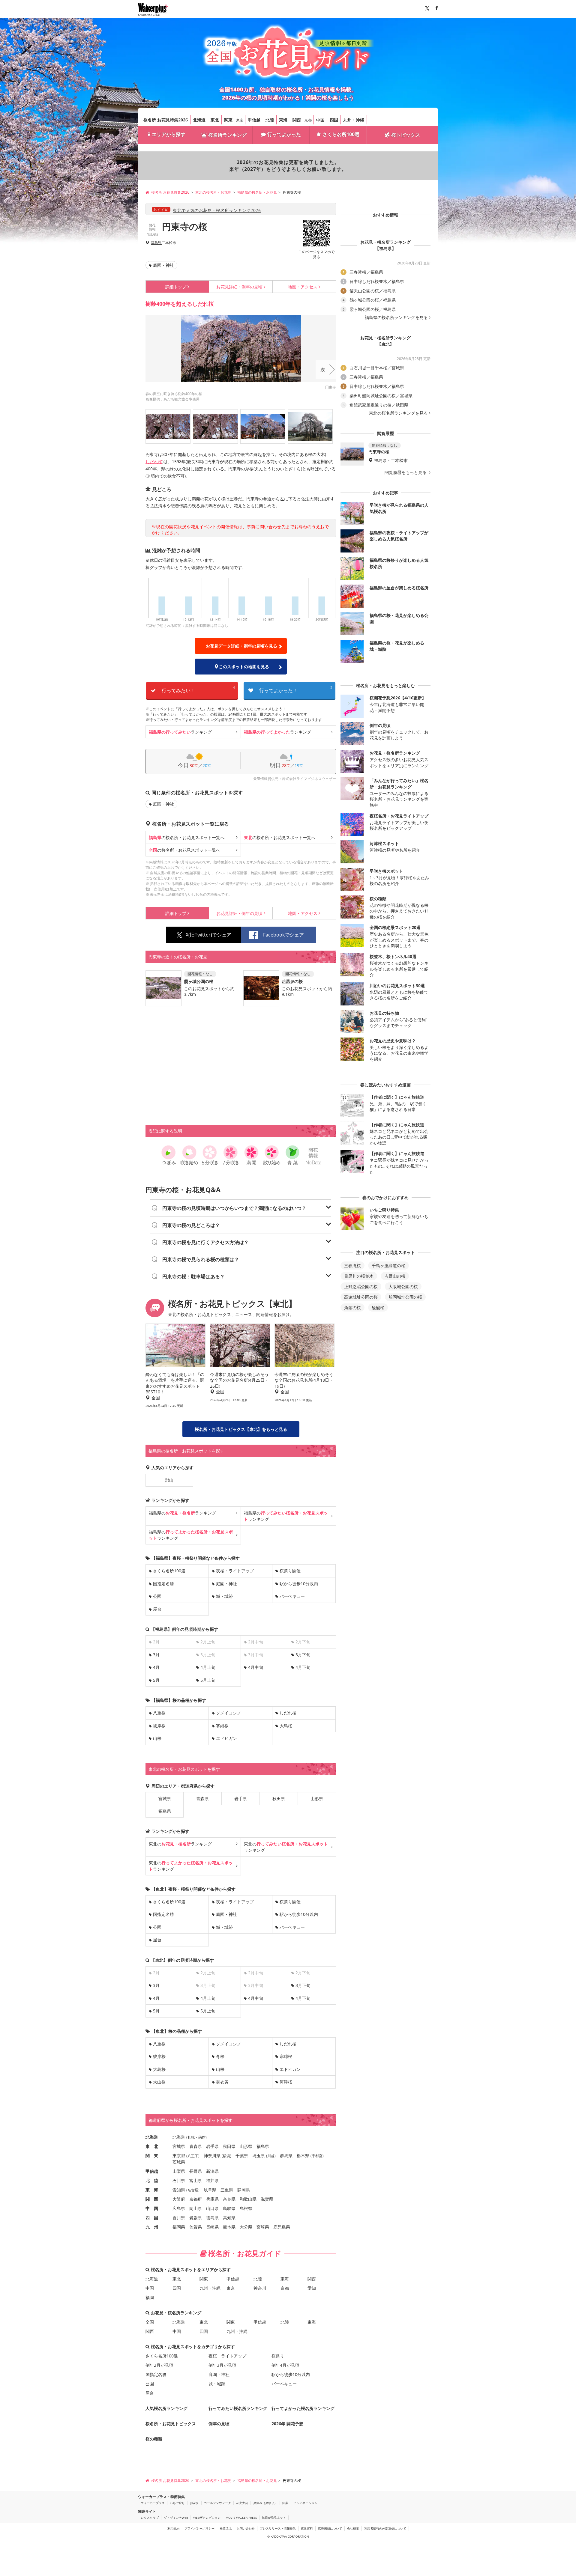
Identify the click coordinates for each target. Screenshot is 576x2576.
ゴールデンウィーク (217, 2503)
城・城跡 (224, 1596)
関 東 (152, 2156)
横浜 (226, 2156)
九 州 (152, 2227)
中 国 (152, 2208)
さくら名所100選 (341, 134)
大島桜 (286, 1726)
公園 (157, 1596)
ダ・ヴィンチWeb (176, 2518)
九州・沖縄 (354, 120)
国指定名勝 (163, 1584)
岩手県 (241, 1799)
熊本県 (229, 2227)
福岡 (150, 2297)
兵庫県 (212, 2199)
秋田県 (279, 1799)
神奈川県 (212, 2156)
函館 (202, 2137)
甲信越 (254, 120)
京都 (308, 120)
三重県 (227, 2190)
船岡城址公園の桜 (405, 1297)
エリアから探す (169, 134)
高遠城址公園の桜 (361, 1297)
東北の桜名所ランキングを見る (398, 413)
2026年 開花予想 (287, 2424)
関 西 (152, 2199)
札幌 (191, 2137)
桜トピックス (406, 135)
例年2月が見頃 (159, 2365)
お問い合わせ (246, 2528)
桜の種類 (154, 2439)
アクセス (303, 287)
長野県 (196, 2171)
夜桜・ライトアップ (235, 1571)
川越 (271, 2156)
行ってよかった (284, 134)
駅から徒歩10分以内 (299, 1584)
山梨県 (179, 2171)
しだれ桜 (154, 462)
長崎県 (212, 2227)
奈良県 (229, 2199)
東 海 (152, 2190)
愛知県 (179, 2190)
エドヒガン (226, 1738)
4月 (156, 1667)
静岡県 (244, 2190)
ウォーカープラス (153, 2503)
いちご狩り (177, 2503)
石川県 (179, 2180)
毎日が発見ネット (274, 2518)
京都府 (196, 2199)
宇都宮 (317, 2156)
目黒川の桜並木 (359, 1276)
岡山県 (196, 2208)
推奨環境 (226, 2528)
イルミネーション (305, 2503)
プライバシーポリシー (199, 2528)
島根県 (246, 2208)
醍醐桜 (378, 1307)
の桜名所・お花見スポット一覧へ (187, 837)
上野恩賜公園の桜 (361, 1287)
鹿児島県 (282, 2227)
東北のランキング (180, 1844)
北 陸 (152, 2180)
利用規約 (173, 2528)
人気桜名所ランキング (166, 2408)
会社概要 (353, 2528)
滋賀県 (267, 2199)
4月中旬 (256, 1667)
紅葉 (285, 2503)
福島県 (156, 243)
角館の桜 (352, 1307)
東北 (215, 120)
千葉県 (242, 2156)
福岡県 (179, 2227)
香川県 (179, 2218)
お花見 (194, 2503)
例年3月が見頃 (222, 2365)
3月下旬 (303, 1655)
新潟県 (212, 2171)
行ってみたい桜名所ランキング (238, 2408)
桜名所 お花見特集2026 (166, 120)
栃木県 (303, 2156)
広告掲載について (330, 2528)
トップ (176, 287)
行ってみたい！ (198, 689)
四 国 (152, 2218)
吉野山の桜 (395, 1276)
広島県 (179, 2208)
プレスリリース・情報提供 (278, 2528)
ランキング (180, 732)
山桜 (157, 1738)
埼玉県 (259, 2156)
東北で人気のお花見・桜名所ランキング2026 (217, 210)
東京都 (179, 2156)
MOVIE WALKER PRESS (241, 2518)
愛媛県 (196, 2218)
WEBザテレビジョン (207, 2518)
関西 (297, 120)
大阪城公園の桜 (403, 1287)
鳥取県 (229, 2208)
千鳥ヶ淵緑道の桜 (388, 1266)
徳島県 (212, 2218)
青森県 (202, 1799)
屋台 (157, 1609)
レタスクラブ (150, 2518)
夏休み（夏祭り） (265, 2503)
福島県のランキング (182, 1513)
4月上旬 (208, 1667)
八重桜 (159, 1713)
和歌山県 (248, 2199)
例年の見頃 (239, 287)
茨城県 (179, 2162)
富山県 (196, 2180)
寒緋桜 (222, 1726)
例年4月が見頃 (285, 2365)
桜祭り (278, 2356)
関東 (228, 120)
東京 (240, 120)
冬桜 (220, 2056)
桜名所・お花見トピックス (171, 2424)
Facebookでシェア (283, 935)
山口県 (212, 2208)
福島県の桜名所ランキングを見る (396, 317)
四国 (334, 120)
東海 (283, 120)
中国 (320, 120)
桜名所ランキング (227, 135)
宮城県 (165, 1799)
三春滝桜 (352, 1266)
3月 (156, 1655)
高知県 (229, 2218)
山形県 (317, 1799)
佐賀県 (196, 2227)
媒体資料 (307, 2528)
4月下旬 (303, 1667)
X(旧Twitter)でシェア (208, 935)
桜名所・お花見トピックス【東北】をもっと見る (241, 1429)
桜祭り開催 (290, 1571)
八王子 (193, 2156)
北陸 (270, 120)
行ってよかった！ (296, 689)
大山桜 (159, 2082)
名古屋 (193, 2190)
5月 (156, 1680)
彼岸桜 (159, 1726)
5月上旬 (208, 1680)
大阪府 (179, 2199)
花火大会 (242, 2503)
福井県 (212, 2180)
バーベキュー (292, 1596)
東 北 (152, 2146)
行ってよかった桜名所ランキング (303, 2408)
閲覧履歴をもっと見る (406, 472)
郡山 (169, 1480)
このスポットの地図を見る (244, 667)
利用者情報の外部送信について (385, 2528)
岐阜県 (210, 2190)
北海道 (199, 120)
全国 (150, 2322)
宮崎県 (263, 2227)
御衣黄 (222, 2082)
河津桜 (286, 2082)
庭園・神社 (163, 265)
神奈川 (260, 2288)
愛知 (312, 2288)
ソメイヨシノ (229, 1713)
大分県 (246, 2227)
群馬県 (286, 2156)
